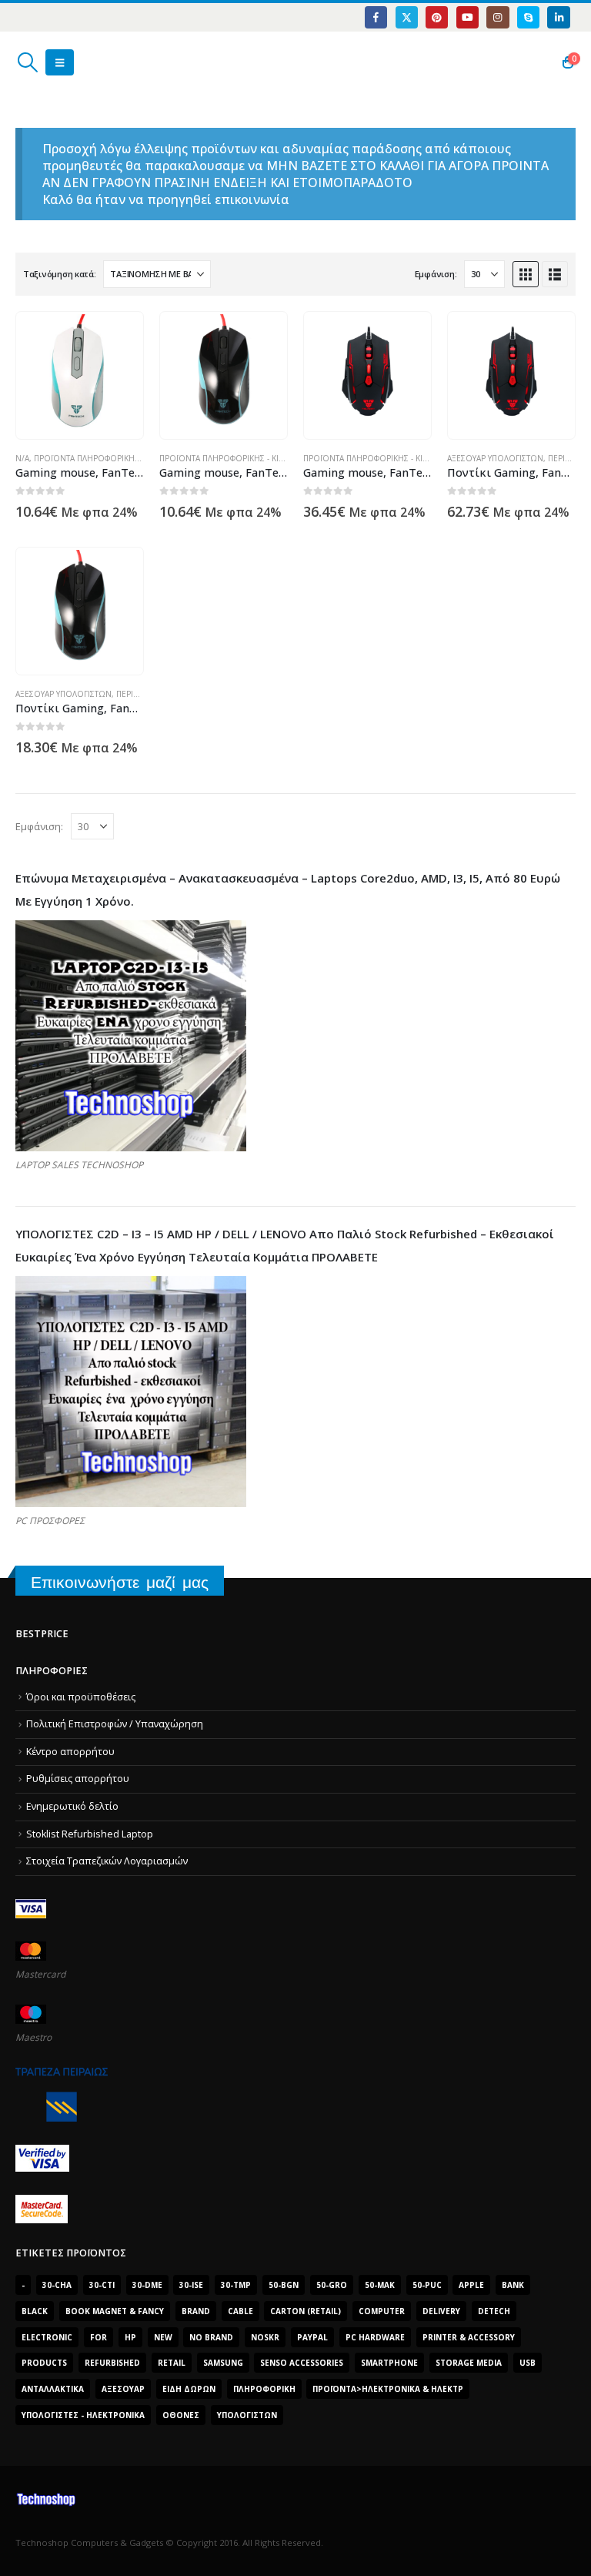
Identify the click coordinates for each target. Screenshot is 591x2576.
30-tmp (236, 2285)
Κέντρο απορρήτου (70, 1752)
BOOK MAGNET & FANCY (115, 2311)
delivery (441, 2311)
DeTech (494, 2311)
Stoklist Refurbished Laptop (90, 1834)
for (98, 2337)
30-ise (191, 2285)
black (35, 2311)
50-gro (332, 2285)
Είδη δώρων (189, 2389)
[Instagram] (498, 17)
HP (130, 2337)
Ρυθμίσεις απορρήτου (78, 1779)
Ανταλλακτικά (53, 2389)
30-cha (57, 2285)
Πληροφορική (264, 2389)
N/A (22, 458)
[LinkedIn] (558, 17)
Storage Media (469, 2363)
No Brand (211, 2337)
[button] (27, 62)
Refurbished (112, 2363)
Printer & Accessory (469, 2337)
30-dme (147, 2285)
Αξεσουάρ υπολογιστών (495, 458)
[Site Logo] (89, 62)
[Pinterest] (437, 17)
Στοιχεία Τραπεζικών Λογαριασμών (107, 1861)
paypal (312, 2337)
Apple (471, 2285)
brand (196, 2311)
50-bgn (284, 2285)
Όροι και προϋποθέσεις (81, 1697)
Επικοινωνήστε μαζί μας (120, 1582)
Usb (528, 2363)
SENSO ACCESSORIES (302, 2363)
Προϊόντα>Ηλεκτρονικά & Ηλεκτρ (388, 2389)
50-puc (427, 2285)
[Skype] (528, 17)
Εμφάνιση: (436, 274)
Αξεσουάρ (123, 2389)
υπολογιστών (247, 2415)
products (44, 2363)
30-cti (102, 2285)
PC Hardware (375, 2337)
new (163, 2337)
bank (513, 2285)
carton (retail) (306, 2311)
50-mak (380, 2285)
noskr (265, 2337)
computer (382, 2311)
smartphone (389, 2363)
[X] (407, 17)
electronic (47, 2337)
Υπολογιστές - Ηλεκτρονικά (83, 2415)
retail (172, 2363)
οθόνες (181, 2415)
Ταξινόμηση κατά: (60, 274)
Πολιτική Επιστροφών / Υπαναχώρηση (115, 1724)
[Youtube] (467, 17)
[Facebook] (376, 17)
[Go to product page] (80, 375)
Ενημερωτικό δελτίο (72, 1806)
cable (240, 2311)
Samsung (223, 2363)
